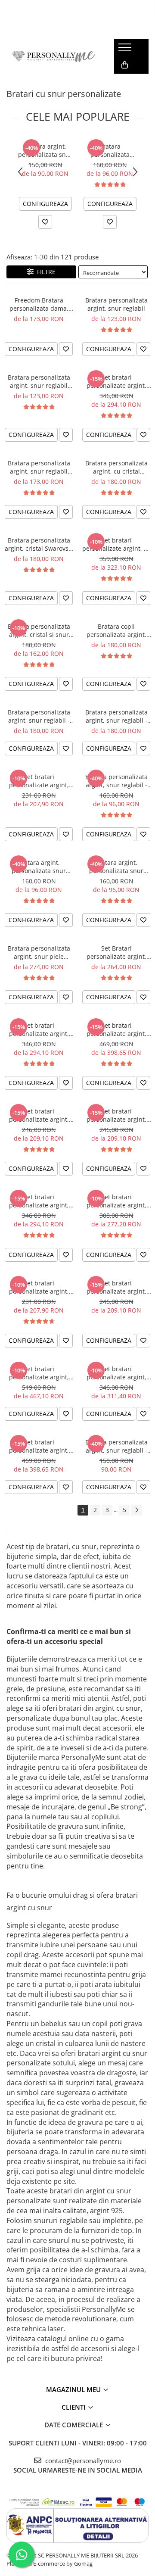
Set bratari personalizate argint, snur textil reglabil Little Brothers (39, 781)
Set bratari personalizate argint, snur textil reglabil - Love (39, 1029)
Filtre (45, 272)
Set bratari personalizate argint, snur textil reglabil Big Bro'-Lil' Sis (116, 1115)
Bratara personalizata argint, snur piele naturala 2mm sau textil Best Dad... (39, 952)
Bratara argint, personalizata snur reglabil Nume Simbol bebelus (45, 150)
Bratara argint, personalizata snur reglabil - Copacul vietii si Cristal (116, 867)
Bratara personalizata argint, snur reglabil (116, 304)
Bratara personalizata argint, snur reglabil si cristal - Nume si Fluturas (110, 150)
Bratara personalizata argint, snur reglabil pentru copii (39, 381)
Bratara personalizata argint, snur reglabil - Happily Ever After (39, 716)
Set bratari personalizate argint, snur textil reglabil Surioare (116, 1287)
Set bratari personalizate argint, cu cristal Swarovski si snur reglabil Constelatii (116, 544)
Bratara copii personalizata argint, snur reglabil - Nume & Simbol (116, 630)
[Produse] (126, 50)
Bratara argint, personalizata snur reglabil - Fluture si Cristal (39, 867)
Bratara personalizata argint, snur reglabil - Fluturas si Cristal (116, 781)
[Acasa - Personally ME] (54, 56)
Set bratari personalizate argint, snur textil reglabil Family (116, 381)
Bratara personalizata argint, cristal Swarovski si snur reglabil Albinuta (39, 544)
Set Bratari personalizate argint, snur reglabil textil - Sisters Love (116, 952)
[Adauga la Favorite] (45, 222)
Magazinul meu (74, 2389)
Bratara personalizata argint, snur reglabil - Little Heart (116, 716)
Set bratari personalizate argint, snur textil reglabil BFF (116, 1201)
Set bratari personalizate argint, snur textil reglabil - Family (39, 1446)
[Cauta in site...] (124, 82)
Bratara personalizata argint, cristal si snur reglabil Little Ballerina (39, 630)
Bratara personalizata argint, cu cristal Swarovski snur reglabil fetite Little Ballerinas (116, 467)
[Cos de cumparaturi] (125, 65)
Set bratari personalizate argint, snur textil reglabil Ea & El (39, 1201)
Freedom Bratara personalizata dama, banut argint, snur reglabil (39, 304)
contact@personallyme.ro (82, 2461)
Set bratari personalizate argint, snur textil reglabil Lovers (39, 1115)
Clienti (74, 2407)
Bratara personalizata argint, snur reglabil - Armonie (116, 1446)
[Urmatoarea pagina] (136, 1510)
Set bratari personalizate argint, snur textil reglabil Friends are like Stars (116, 1373)
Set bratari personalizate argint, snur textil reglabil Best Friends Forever (39, 1287)
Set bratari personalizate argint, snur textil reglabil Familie (116, 1029)
